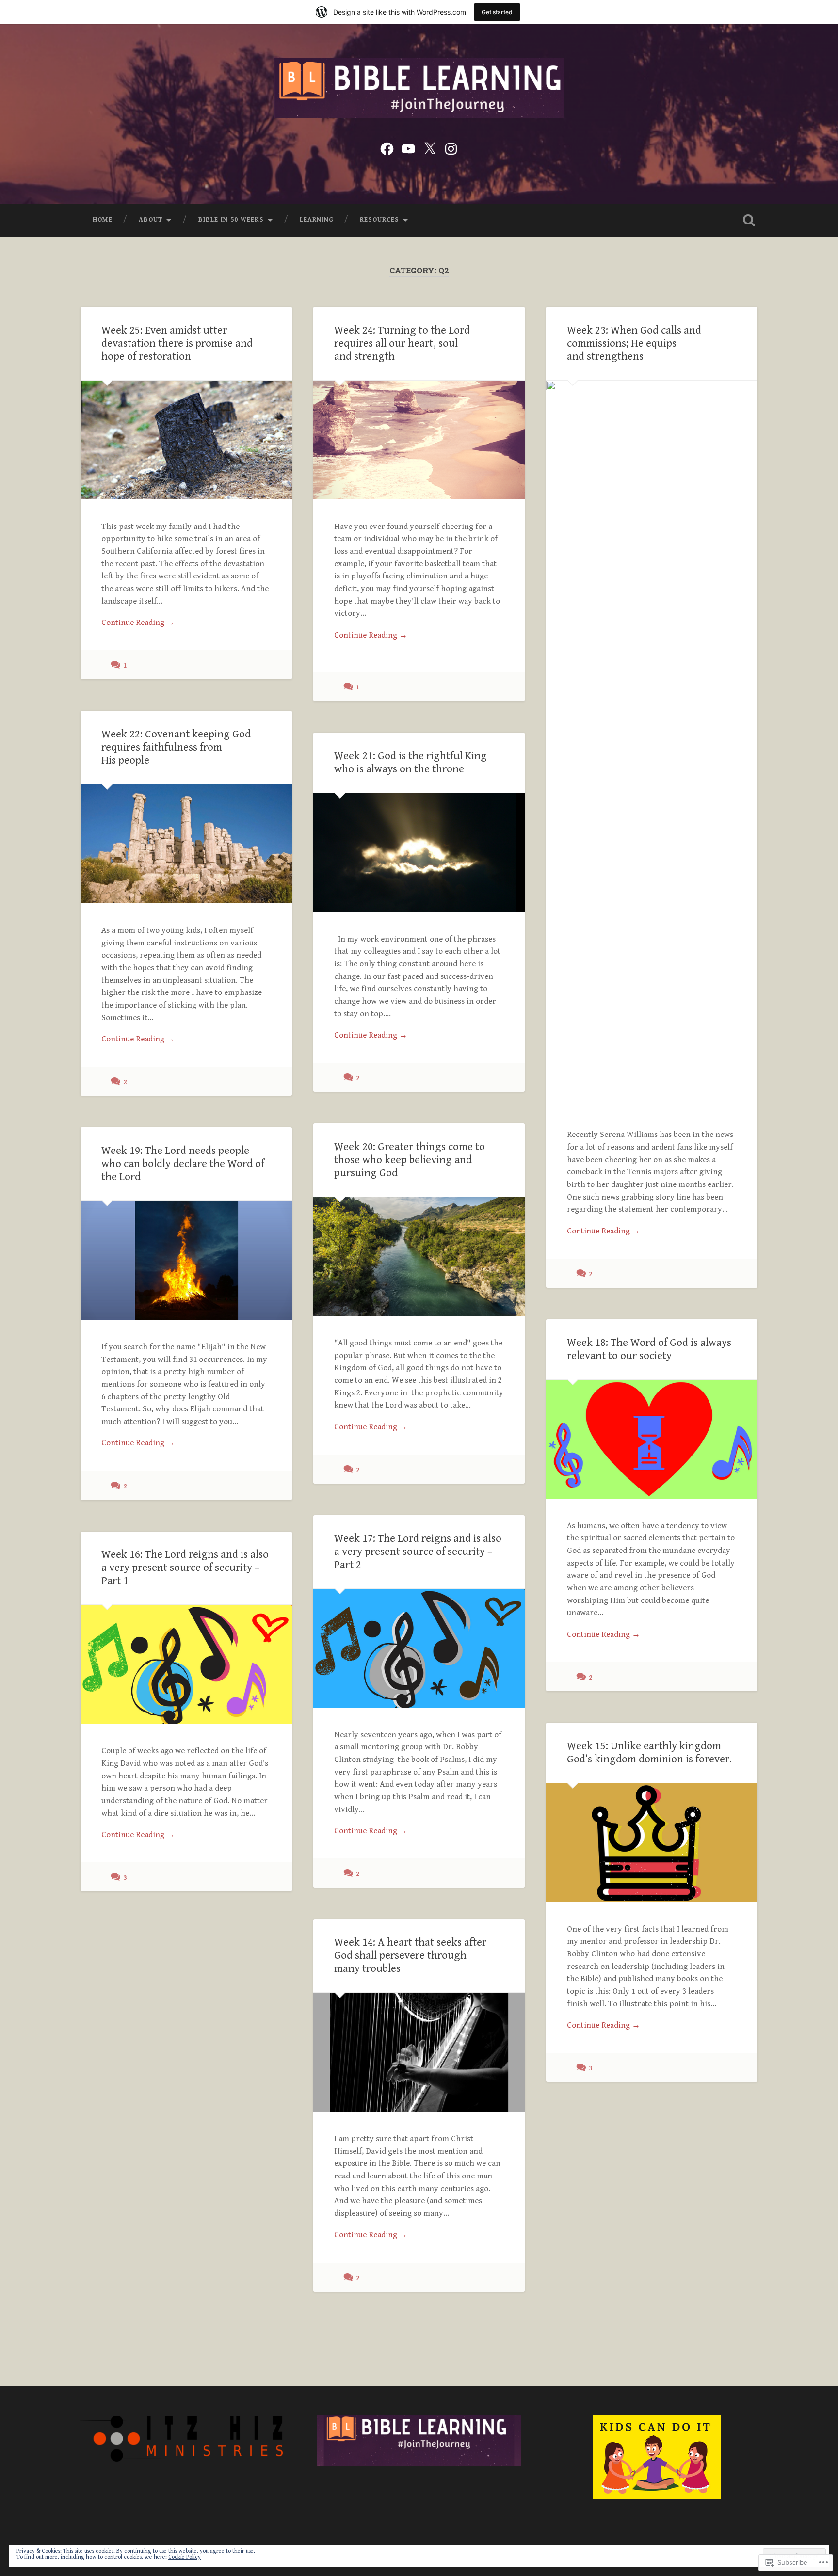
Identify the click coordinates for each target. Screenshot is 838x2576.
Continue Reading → (138, 623)
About (151, 220)
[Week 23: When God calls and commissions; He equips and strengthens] (652, 744)
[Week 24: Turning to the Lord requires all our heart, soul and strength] (419, 440)
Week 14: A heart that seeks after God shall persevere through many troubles (410, 1955)
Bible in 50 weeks (231, 220)
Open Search (749, 220)
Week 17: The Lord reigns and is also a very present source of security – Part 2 (418, 1552)
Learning (317, 220)
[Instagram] (451, 148)
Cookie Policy (185, 2557)
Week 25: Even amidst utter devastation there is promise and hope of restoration (177, 343)
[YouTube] (408, 148)
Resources (379, 220)
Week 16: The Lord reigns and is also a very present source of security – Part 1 (185, 1568)
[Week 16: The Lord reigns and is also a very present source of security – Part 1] (186, 1664)
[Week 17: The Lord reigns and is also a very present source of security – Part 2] (419, 1648)
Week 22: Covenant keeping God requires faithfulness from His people (176, 747)
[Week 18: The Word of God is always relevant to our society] (652, 1439)
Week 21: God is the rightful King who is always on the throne (411, 762)
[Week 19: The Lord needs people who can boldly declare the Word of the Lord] (186, 1260)
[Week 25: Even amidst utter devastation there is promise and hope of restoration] (186, 440)
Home (103, 220)
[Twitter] (430, 148)
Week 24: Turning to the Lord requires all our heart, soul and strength (402, 343)
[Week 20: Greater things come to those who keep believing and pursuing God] (419, 1256)
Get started (497, 12)
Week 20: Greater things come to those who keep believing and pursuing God (410, 1160)
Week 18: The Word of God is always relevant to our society (649, 1349)
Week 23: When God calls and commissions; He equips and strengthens (634, 343)
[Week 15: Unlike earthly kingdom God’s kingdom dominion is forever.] (652, 1843)
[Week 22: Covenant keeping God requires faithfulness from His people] (186, 844)
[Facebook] (387, 148)
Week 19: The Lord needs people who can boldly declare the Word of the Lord (183, 1164)
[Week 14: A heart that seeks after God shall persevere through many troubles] (419, 2052)
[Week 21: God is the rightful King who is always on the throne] (419, 853)
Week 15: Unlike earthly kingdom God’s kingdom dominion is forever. (649, 1752)
